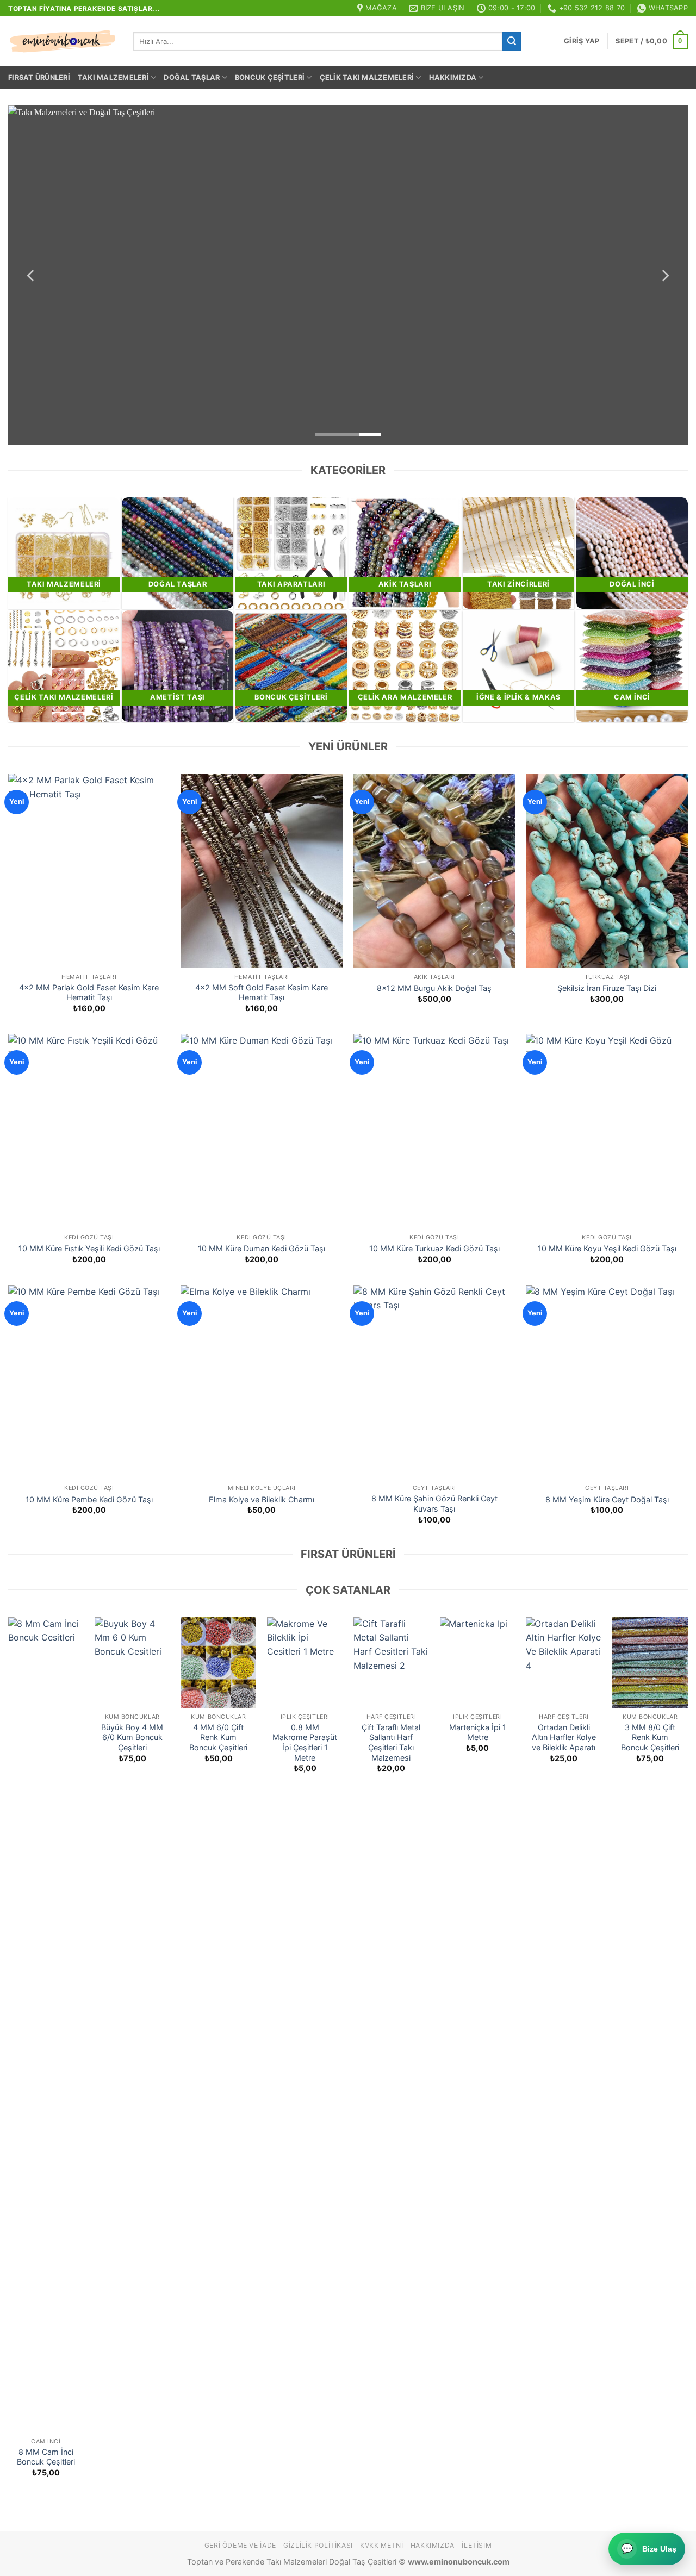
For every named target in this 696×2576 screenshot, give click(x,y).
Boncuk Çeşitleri (270, 77)
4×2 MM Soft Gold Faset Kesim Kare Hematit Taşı (262, 993)
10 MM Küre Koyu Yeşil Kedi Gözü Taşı (607, 1248)
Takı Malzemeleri (113, 77)
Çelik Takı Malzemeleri (367, 77)
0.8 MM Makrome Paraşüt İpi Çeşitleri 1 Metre (305, 1742)
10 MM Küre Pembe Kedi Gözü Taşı (89, 1499)
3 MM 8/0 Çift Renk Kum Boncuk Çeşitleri (650, 1737)
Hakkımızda (453, 77)
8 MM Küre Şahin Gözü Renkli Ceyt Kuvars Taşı (434, 1504)
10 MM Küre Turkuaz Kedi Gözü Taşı (434, 1248)
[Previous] (32, 275)
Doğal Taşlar (192, 77)
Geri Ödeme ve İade (240, 2545)
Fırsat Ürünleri (39, 77)
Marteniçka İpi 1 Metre (478, 1732)
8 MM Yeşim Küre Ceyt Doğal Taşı (607, 1499)
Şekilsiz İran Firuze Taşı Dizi (607, 988)
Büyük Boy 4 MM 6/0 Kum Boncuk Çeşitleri (132, 1737)
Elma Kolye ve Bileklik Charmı (262, 1499)
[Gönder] (512, 41)
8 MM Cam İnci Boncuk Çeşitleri (46, 2457)
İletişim (477, 2545)
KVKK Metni (381, 2545)
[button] (582, 41)
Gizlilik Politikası (318, 2545)
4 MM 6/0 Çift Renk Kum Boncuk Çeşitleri (218, 1737)
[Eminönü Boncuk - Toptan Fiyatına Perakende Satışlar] (63, 41)
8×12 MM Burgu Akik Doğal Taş (434, 988)
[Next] (664, 275)
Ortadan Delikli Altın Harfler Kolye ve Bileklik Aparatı (564, 1737)
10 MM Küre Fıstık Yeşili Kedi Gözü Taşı (89, 1248)
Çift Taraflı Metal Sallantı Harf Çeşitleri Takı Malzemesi (391, 1742)
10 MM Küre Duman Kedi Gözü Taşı (262, 1248)
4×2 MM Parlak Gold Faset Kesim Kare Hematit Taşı (89, 993)
